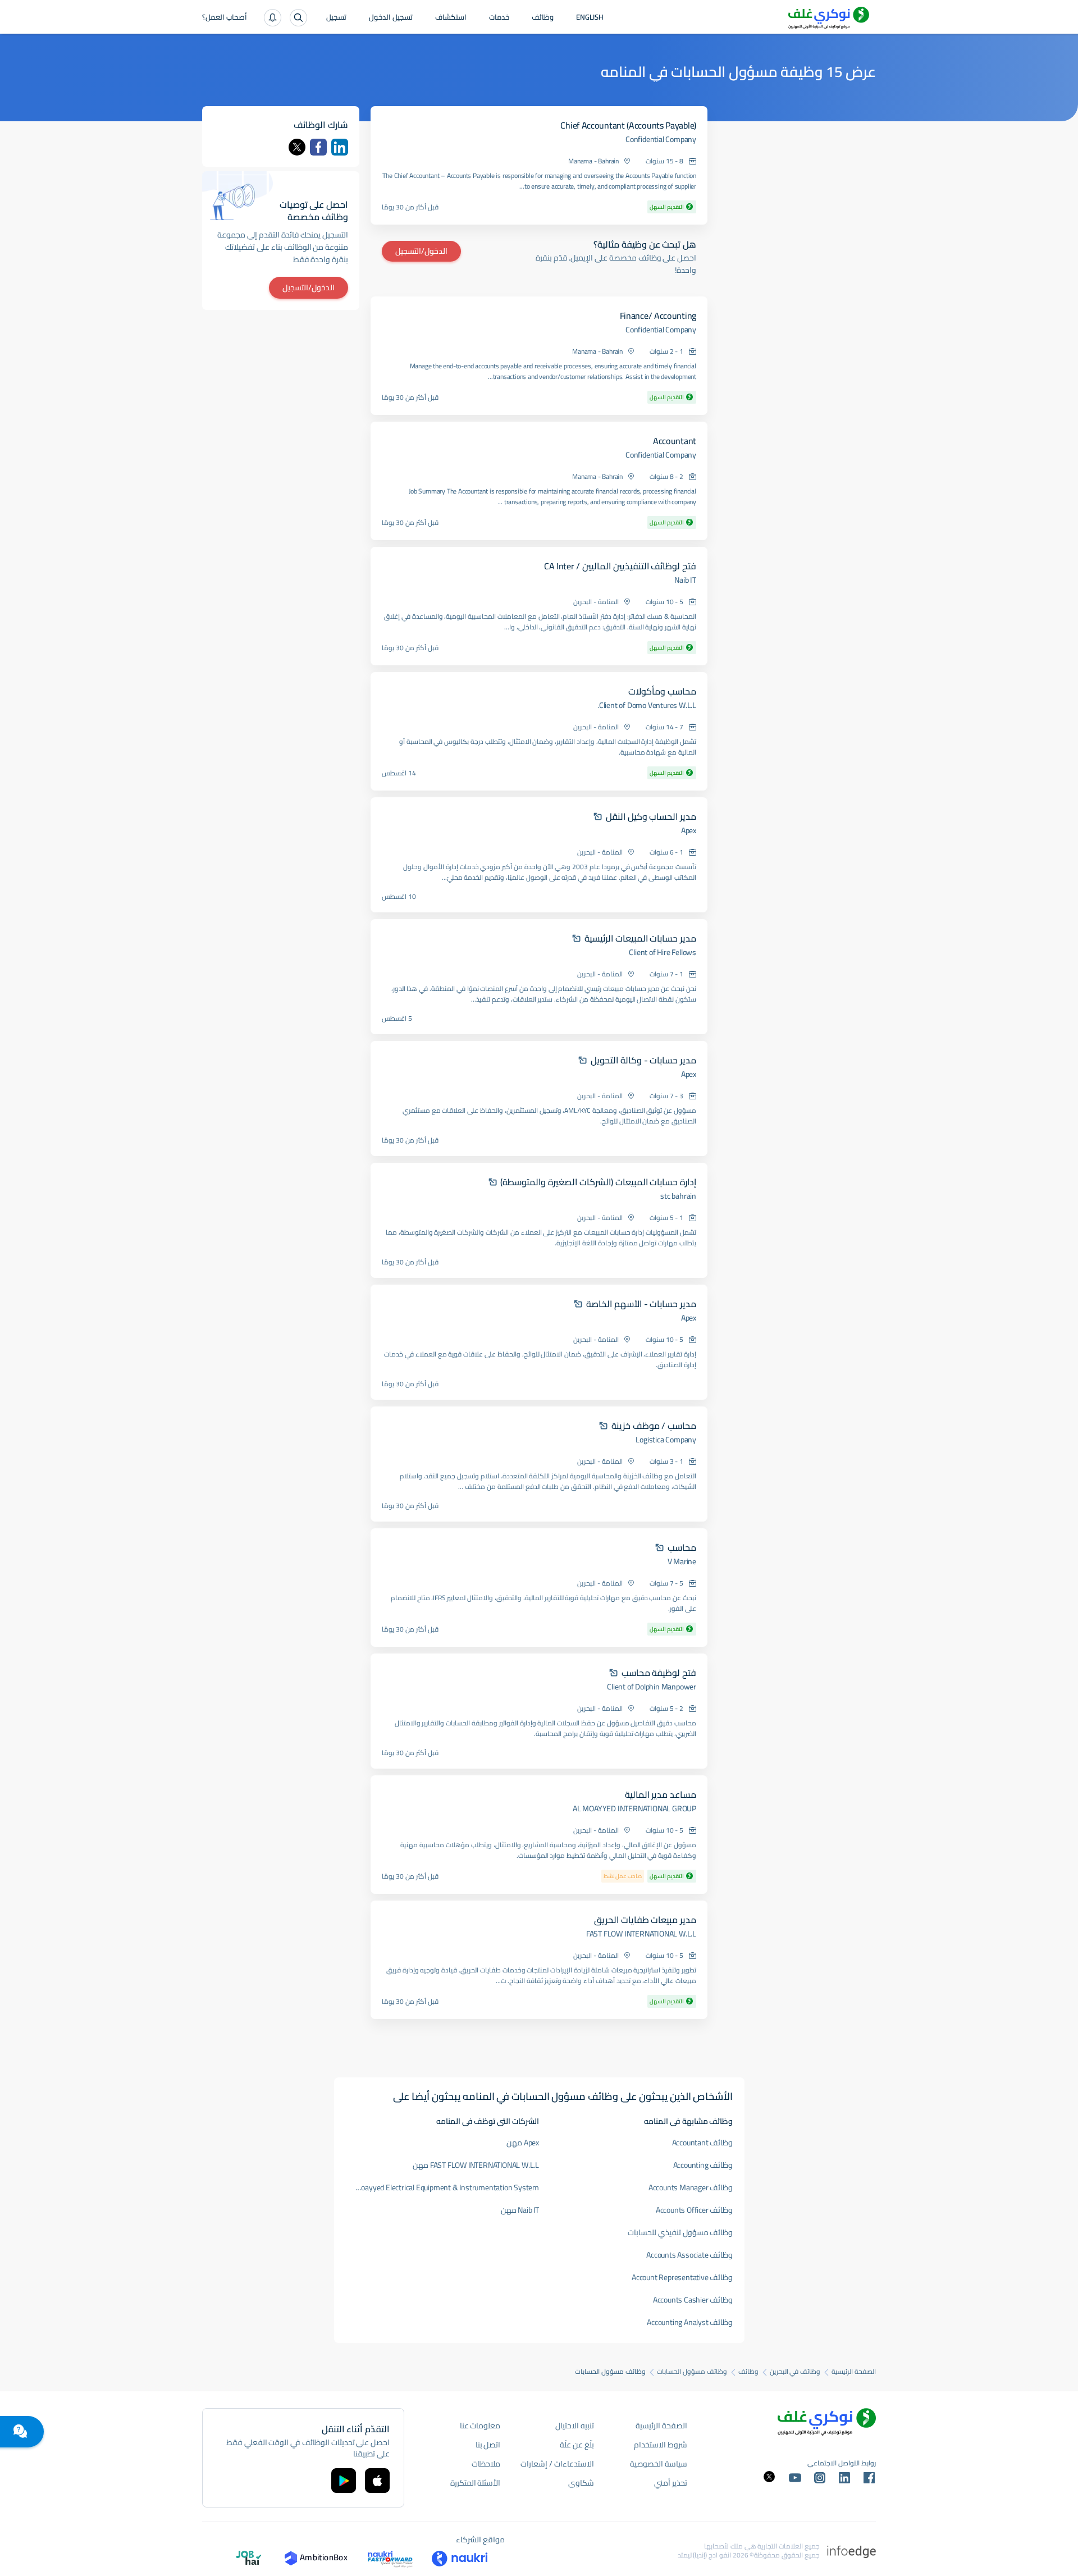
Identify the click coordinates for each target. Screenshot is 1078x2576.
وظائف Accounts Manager (691, 2187)
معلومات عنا (480, 2426)
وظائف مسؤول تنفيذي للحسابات (680, 2232)
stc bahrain (678, 1196)
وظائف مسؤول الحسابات (692, 2372)
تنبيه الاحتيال (575, 2426)
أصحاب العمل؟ (225, 18)
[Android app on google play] (344, 2481)
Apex (689, 830)
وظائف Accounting (703, 2165)
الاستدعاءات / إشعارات (557, 2464)
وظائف (543, 18)
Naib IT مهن (520, 2210)
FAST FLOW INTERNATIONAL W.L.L (641, 1934)
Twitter (297, 147)
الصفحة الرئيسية (854, 2372)
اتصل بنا (488, 2445)
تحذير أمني (671, 2483)
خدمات (499, 18)
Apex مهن (523, 2143)
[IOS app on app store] (377, 2481)
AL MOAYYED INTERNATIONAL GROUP (634, 1808)
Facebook (318, 147)
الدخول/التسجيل (421, 251)
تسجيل (336, 18)
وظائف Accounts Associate (689, 2255)
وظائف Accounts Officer (695, 2210)
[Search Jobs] (298, 18)
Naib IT (685, 580)
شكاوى (581, 2483)
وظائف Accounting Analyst (690, 2322)
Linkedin (340, 147)
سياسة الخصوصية (659, 2464)
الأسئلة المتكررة (476, 2483)
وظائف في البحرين (795, 2372)
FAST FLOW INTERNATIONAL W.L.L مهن (476, 2165)
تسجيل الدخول (391, 18)
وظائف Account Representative (682, 2277)
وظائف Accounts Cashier (693, 2300)
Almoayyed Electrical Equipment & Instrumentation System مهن (442, 2187)
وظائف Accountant (703, 2143)
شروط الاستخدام (661, 2445)
